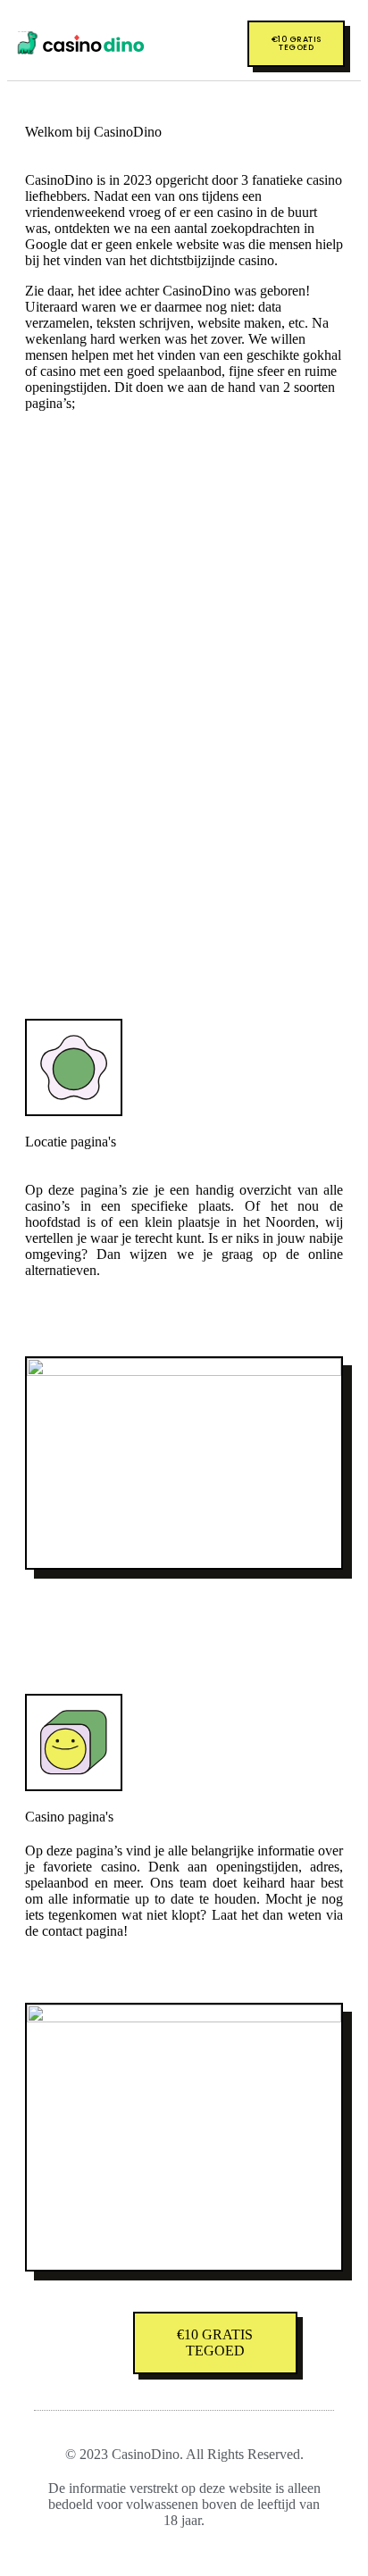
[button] (204, 44)
